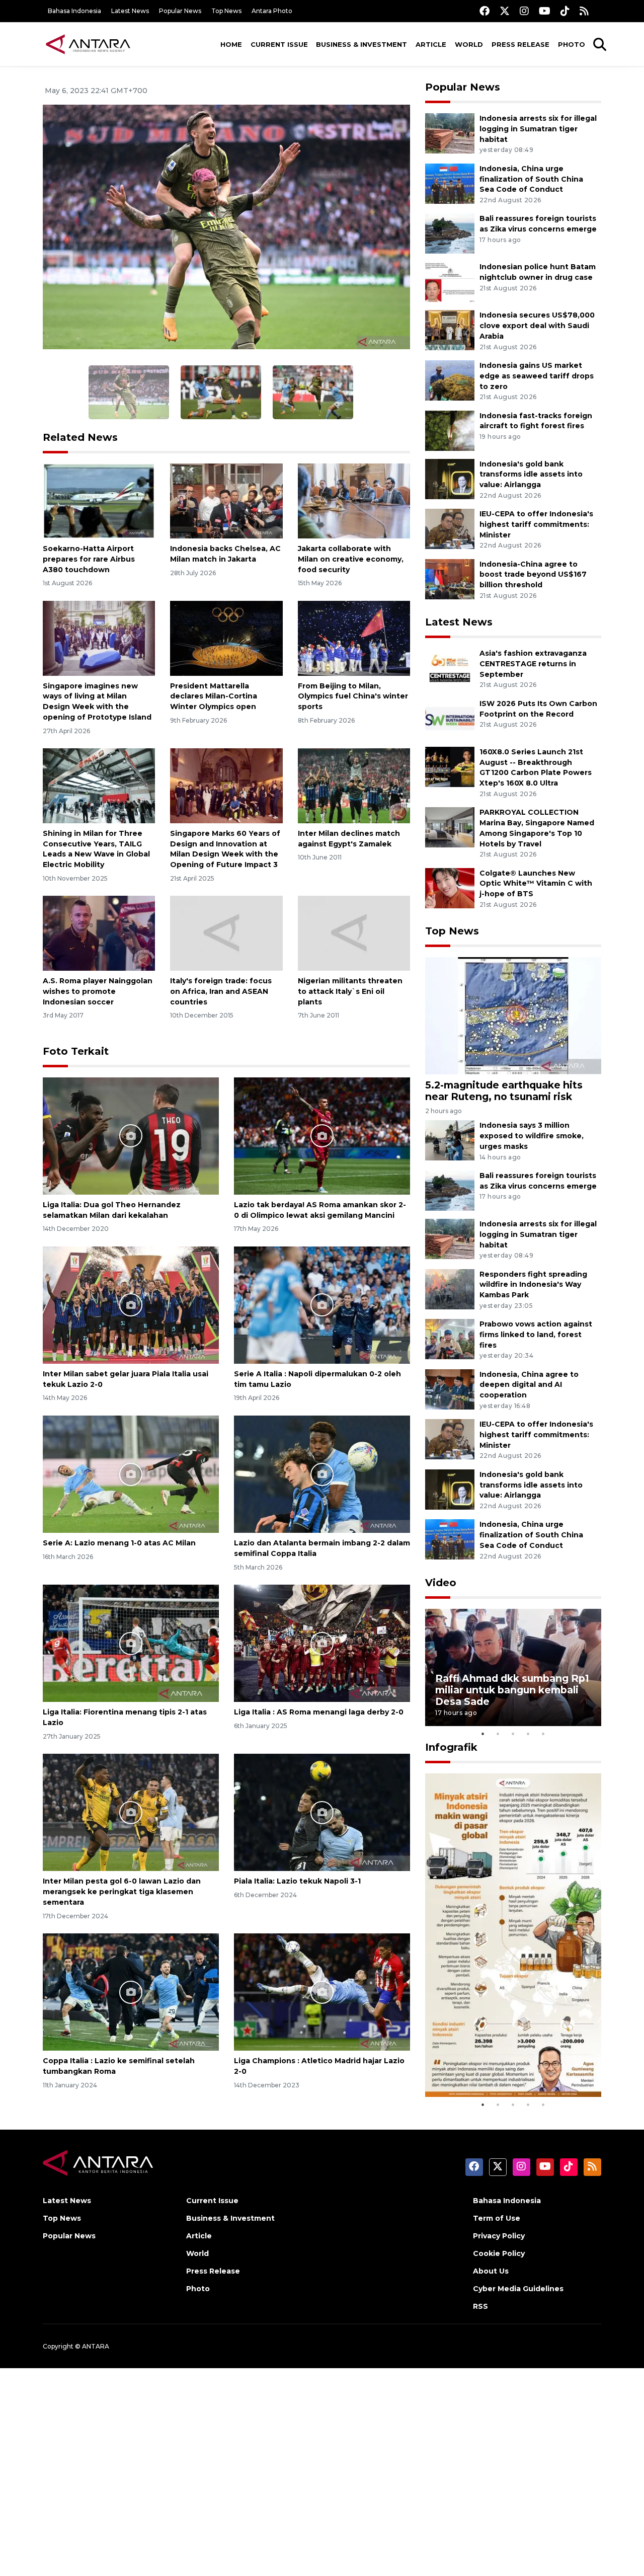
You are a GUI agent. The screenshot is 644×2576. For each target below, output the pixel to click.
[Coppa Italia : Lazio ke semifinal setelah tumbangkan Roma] (131, 1992)
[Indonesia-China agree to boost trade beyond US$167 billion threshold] (450, 578)
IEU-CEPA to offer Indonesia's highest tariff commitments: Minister (536, 524)
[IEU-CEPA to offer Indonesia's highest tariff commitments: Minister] (450, 528)
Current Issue (279, 44)
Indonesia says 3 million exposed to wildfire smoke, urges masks (532, 1136)
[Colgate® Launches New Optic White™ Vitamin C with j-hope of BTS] (450, 887)
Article (431, 44)
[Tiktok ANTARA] (565, 11)
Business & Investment (361, 44)
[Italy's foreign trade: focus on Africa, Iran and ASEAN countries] (226, 933)
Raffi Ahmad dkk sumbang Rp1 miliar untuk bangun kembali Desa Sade (512, 1690)
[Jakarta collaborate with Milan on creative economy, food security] (354, 500)
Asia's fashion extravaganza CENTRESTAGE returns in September (533, 664)
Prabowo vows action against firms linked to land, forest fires (536, 1335)
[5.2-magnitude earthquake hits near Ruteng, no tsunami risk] (513, 1015)
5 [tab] (543, 1734)
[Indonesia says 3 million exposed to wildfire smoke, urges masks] (450, 1140)
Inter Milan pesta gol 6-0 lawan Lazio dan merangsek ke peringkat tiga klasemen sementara (122, 1892)
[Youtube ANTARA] (545, 11)
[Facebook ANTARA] (485, 11)
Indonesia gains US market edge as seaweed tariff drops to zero (537, 376)
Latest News (130, 11)
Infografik (451, 1747)
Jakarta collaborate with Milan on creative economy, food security (351, 559)
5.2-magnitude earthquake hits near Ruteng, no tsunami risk (504, 1091)
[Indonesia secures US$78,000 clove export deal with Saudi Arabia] (450, 330)
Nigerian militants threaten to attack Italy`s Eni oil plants (350, 991)
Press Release (520, 44)
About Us (491, 2271)
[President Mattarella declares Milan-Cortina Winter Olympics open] (226, 637)
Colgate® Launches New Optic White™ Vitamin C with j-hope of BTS (536, 884)
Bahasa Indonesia (74, 11)
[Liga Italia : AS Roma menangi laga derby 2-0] (322, 1643)
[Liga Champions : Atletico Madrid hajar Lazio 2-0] (322, 1992)
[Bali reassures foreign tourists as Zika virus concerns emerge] (450, 233)
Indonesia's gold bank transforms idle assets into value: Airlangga (531, 475)
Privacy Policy (499, 2236)
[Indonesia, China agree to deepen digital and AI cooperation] (450, 1389)
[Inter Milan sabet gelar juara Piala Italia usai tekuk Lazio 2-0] (131, 1305)
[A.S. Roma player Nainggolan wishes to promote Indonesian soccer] (99, 933)
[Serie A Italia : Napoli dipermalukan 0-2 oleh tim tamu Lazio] (322, 1305)
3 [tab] (513, 1734)
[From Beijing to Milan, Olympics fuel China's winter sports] (354, 637)
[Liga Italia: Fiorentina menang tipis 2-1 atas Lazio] (131, 1643)
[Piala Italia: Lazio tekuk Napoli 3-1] (322, 1812)
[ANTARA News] (88, 44)
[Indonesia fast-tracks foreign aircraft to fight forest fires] (450, 430)
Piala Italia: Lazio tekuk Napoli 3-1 (297, 1881)
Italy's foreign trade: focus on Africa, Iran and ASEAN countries (221, 991)
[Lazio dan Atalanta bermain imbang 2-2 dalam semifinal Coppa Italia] (322, 1474)
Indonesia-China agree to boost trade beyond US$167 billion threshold (533, 575)
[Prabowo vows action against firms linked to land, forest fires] (450, 1338)
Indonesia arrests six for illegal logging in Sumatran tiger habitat (538, 129)
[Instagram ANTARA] (524, 11)
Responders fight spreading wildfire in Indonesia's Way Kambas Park (533, 1285)
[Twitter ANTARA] (505, 11)
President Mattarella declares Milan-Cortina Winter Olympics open (214, 696)
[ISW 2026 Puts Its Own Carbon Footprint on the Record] (450, 718)
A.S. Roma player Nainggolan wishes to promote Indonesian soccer (98, 991)
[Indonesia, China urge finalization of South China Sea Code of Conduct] (450, 183)
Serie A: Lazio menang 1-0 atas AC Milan (119, 1543)
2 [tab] (498, 1734)
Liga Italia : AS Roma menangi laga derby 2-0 (319, 1712)
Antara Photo (272, 11)
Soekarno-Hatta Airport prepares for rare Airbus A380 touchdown (89, 559)
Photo (572, 44)
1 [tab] (483, 1734)
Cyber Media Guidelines (518, 2289)
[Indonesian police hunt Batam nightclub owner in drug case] (450, 282)
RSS (480, 2306)
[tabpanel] (513, 1667)
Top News (226, 11)
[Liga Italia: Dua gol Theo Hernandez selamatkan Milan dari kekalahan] (131, 1136)
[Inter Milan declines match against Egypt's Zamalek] (354, 785)
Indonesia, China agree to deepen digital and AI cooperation (529, 1385)
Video (441, 1583)
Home (231, 44)
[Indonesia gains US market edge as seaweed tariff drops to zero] (450, 380)
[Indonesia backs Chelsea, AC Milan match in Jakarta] (226, 500)
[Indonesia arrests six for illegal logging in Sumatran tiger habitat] (450, 133)
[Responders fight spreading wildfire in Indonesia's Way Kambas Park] (450, 1289)
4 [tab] (528, 1734)
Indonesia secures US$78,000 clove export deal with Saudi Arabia (537, 326)
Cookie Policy (499, 2253)
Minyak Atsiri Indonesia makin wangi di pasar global (512, 2066)
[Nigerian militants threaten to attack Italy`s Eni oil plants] (354, 933)
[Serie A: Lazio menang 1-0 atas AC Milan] (131, 1474)
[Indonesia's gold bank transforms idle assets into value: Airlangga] (450, 478)
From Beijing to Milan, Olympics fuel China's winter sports (353, 696)
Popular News (180, 11)
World (469, 44)
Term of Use (497, 2218)
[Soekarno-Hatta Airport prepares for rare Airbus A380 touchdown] (99, 500)
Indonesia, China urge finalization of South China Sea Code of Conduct (531, 179)
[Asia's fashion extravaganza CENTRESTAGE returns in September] (450, 668)
